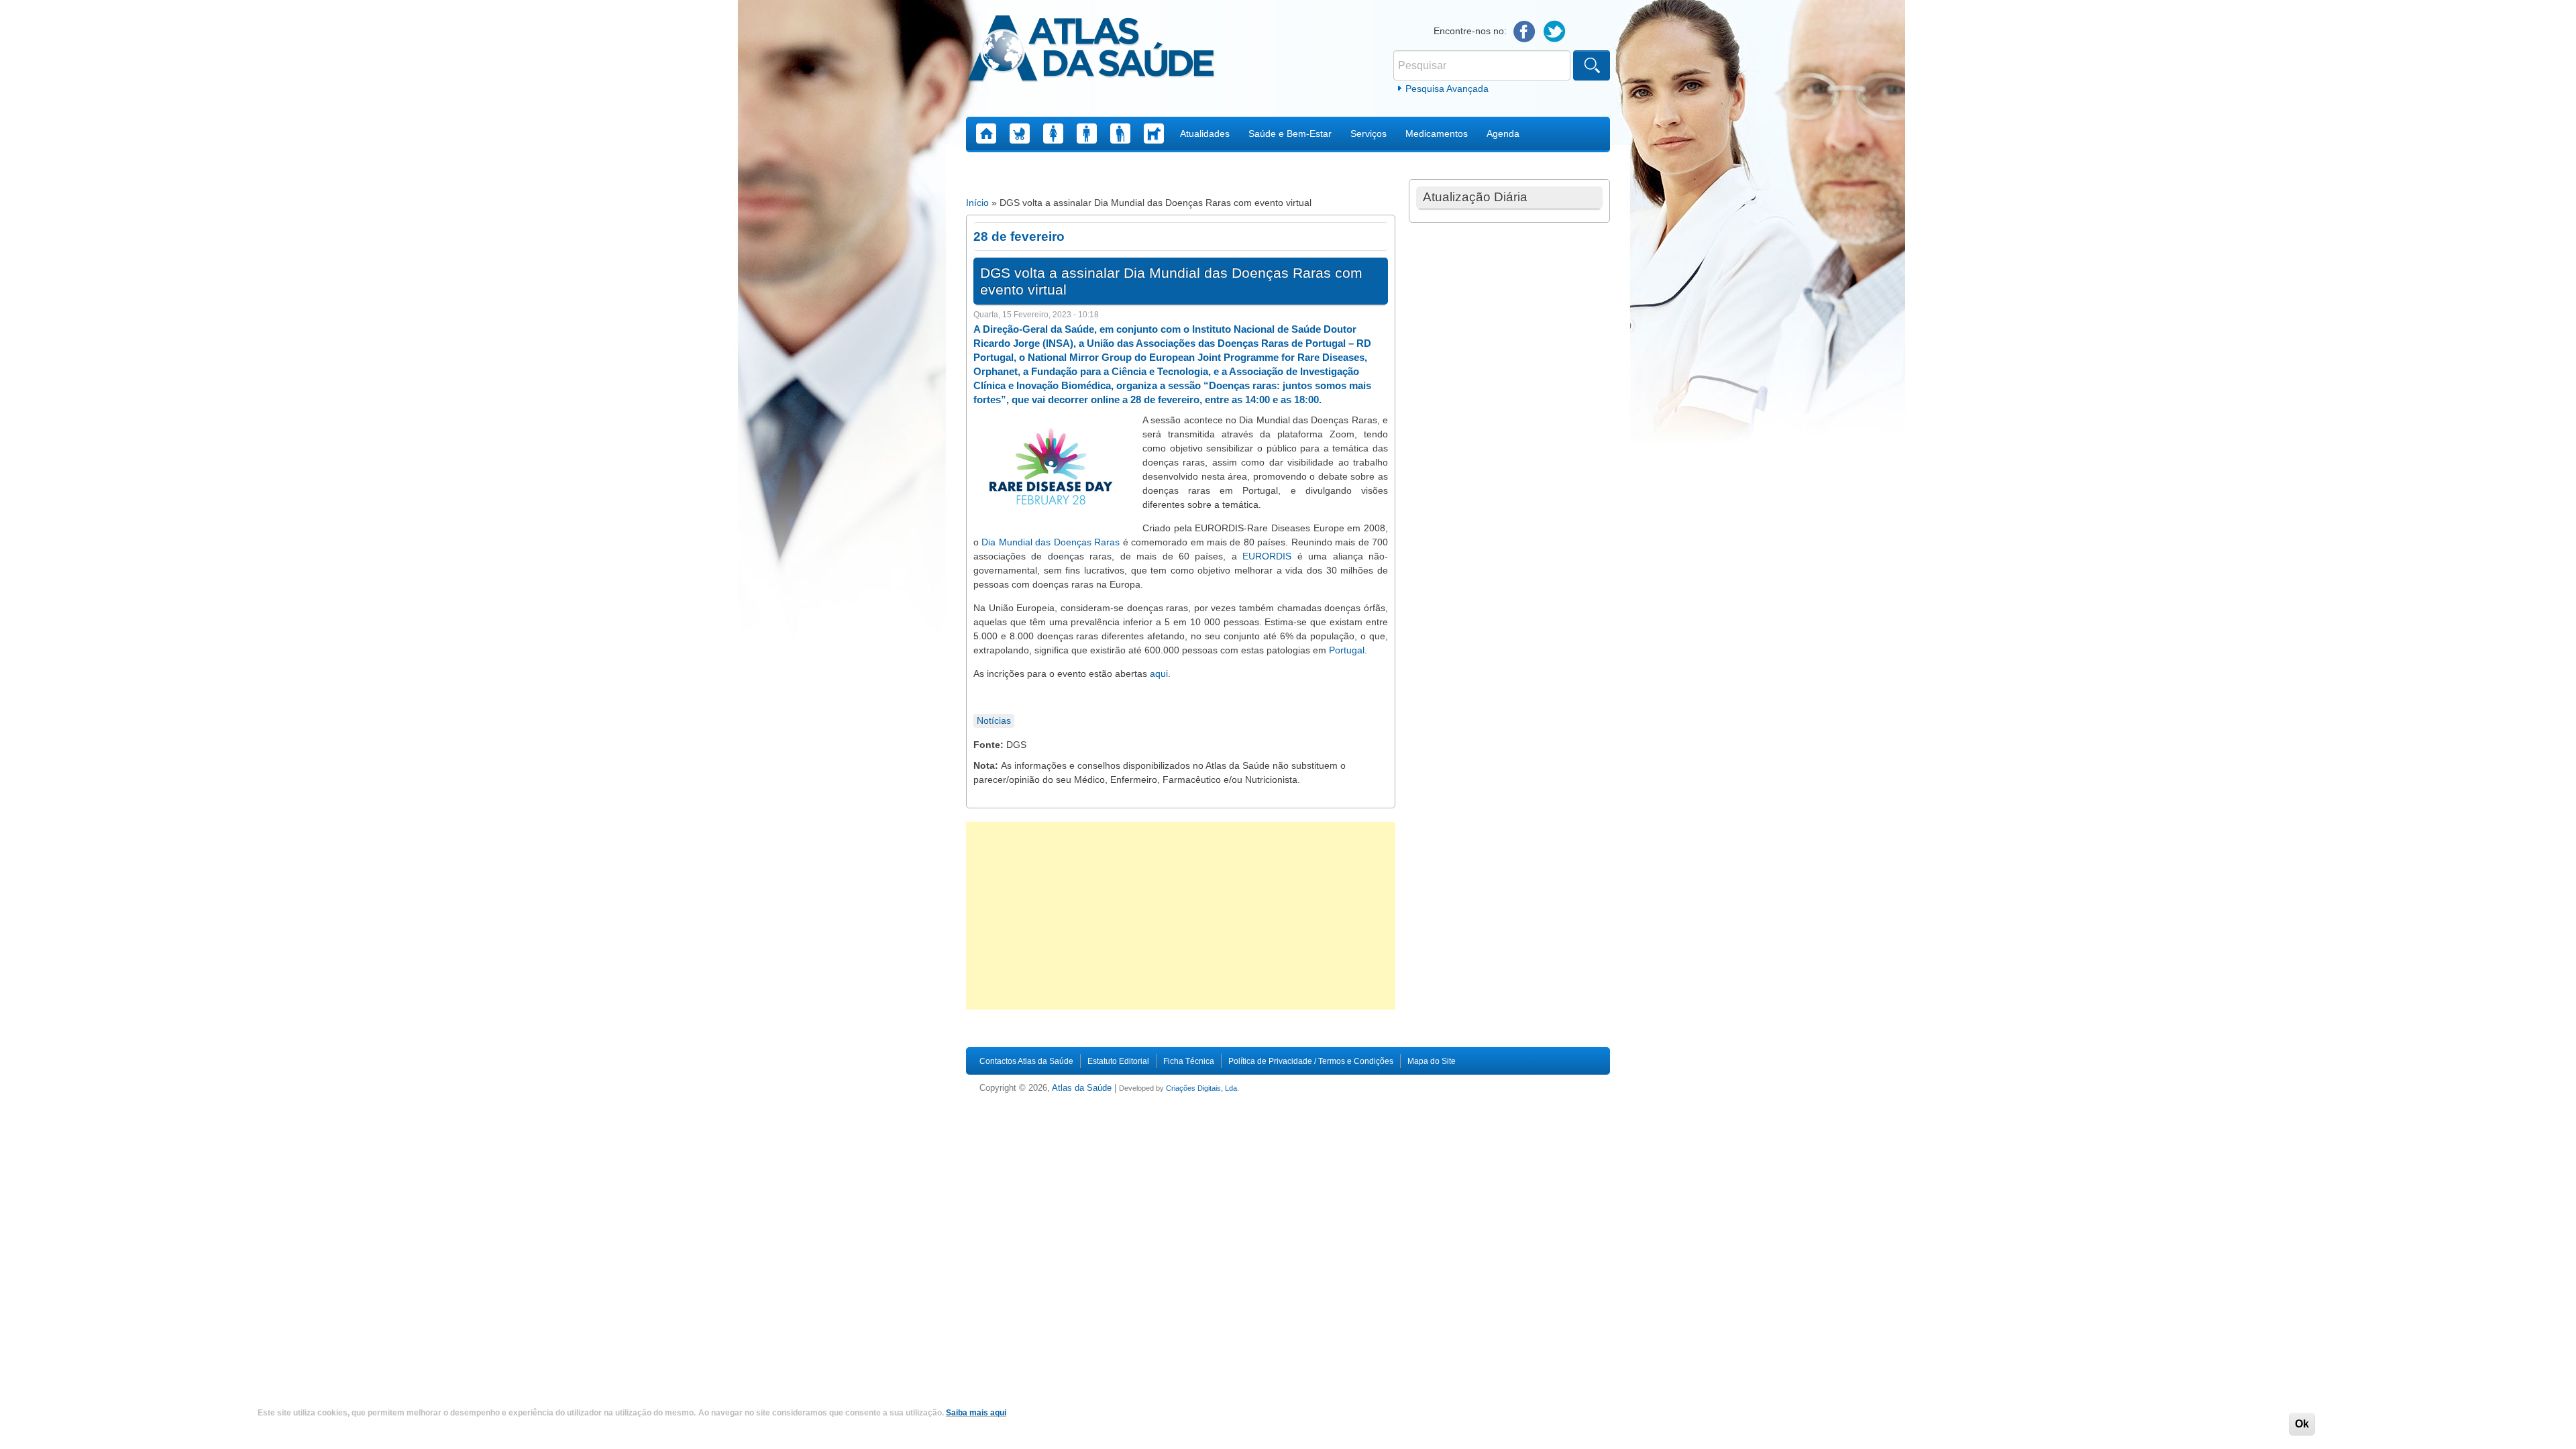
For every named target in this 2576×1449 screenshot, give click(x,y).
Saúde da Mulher (1053, 133)
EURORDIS (1267, 556)
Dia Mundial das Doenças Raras (1051, 542)
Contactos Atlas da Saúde (1026, 1061)
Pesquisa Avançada (1447, 89)
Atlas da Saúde (1082, 1088)
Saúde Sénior (1120, 133)
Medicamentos (1437, 133)
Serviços (1368, 133)
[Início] (1091, 50)
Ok (2302, 1424)
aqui (1159, 674)
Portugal (1347, 650)
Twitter (1555, 32)
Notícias (994, 720)
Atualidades (1205, 133)
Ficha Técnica (1189, 1061)
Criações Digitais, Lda (1201, 1088)
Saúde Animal (1154, 133)
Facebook (1524, 32)
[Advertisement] (1181, 916)
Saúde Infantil (1020, 133)
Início (977, 203)
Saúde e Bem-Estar (1290, 133)
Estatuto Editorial (1118, 1061)
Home (986, 133)
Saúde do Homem (1087, 133)
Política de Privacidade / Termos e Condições (1311, 1061)
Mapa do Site (1432, 1061)
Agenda (1503, 133)
